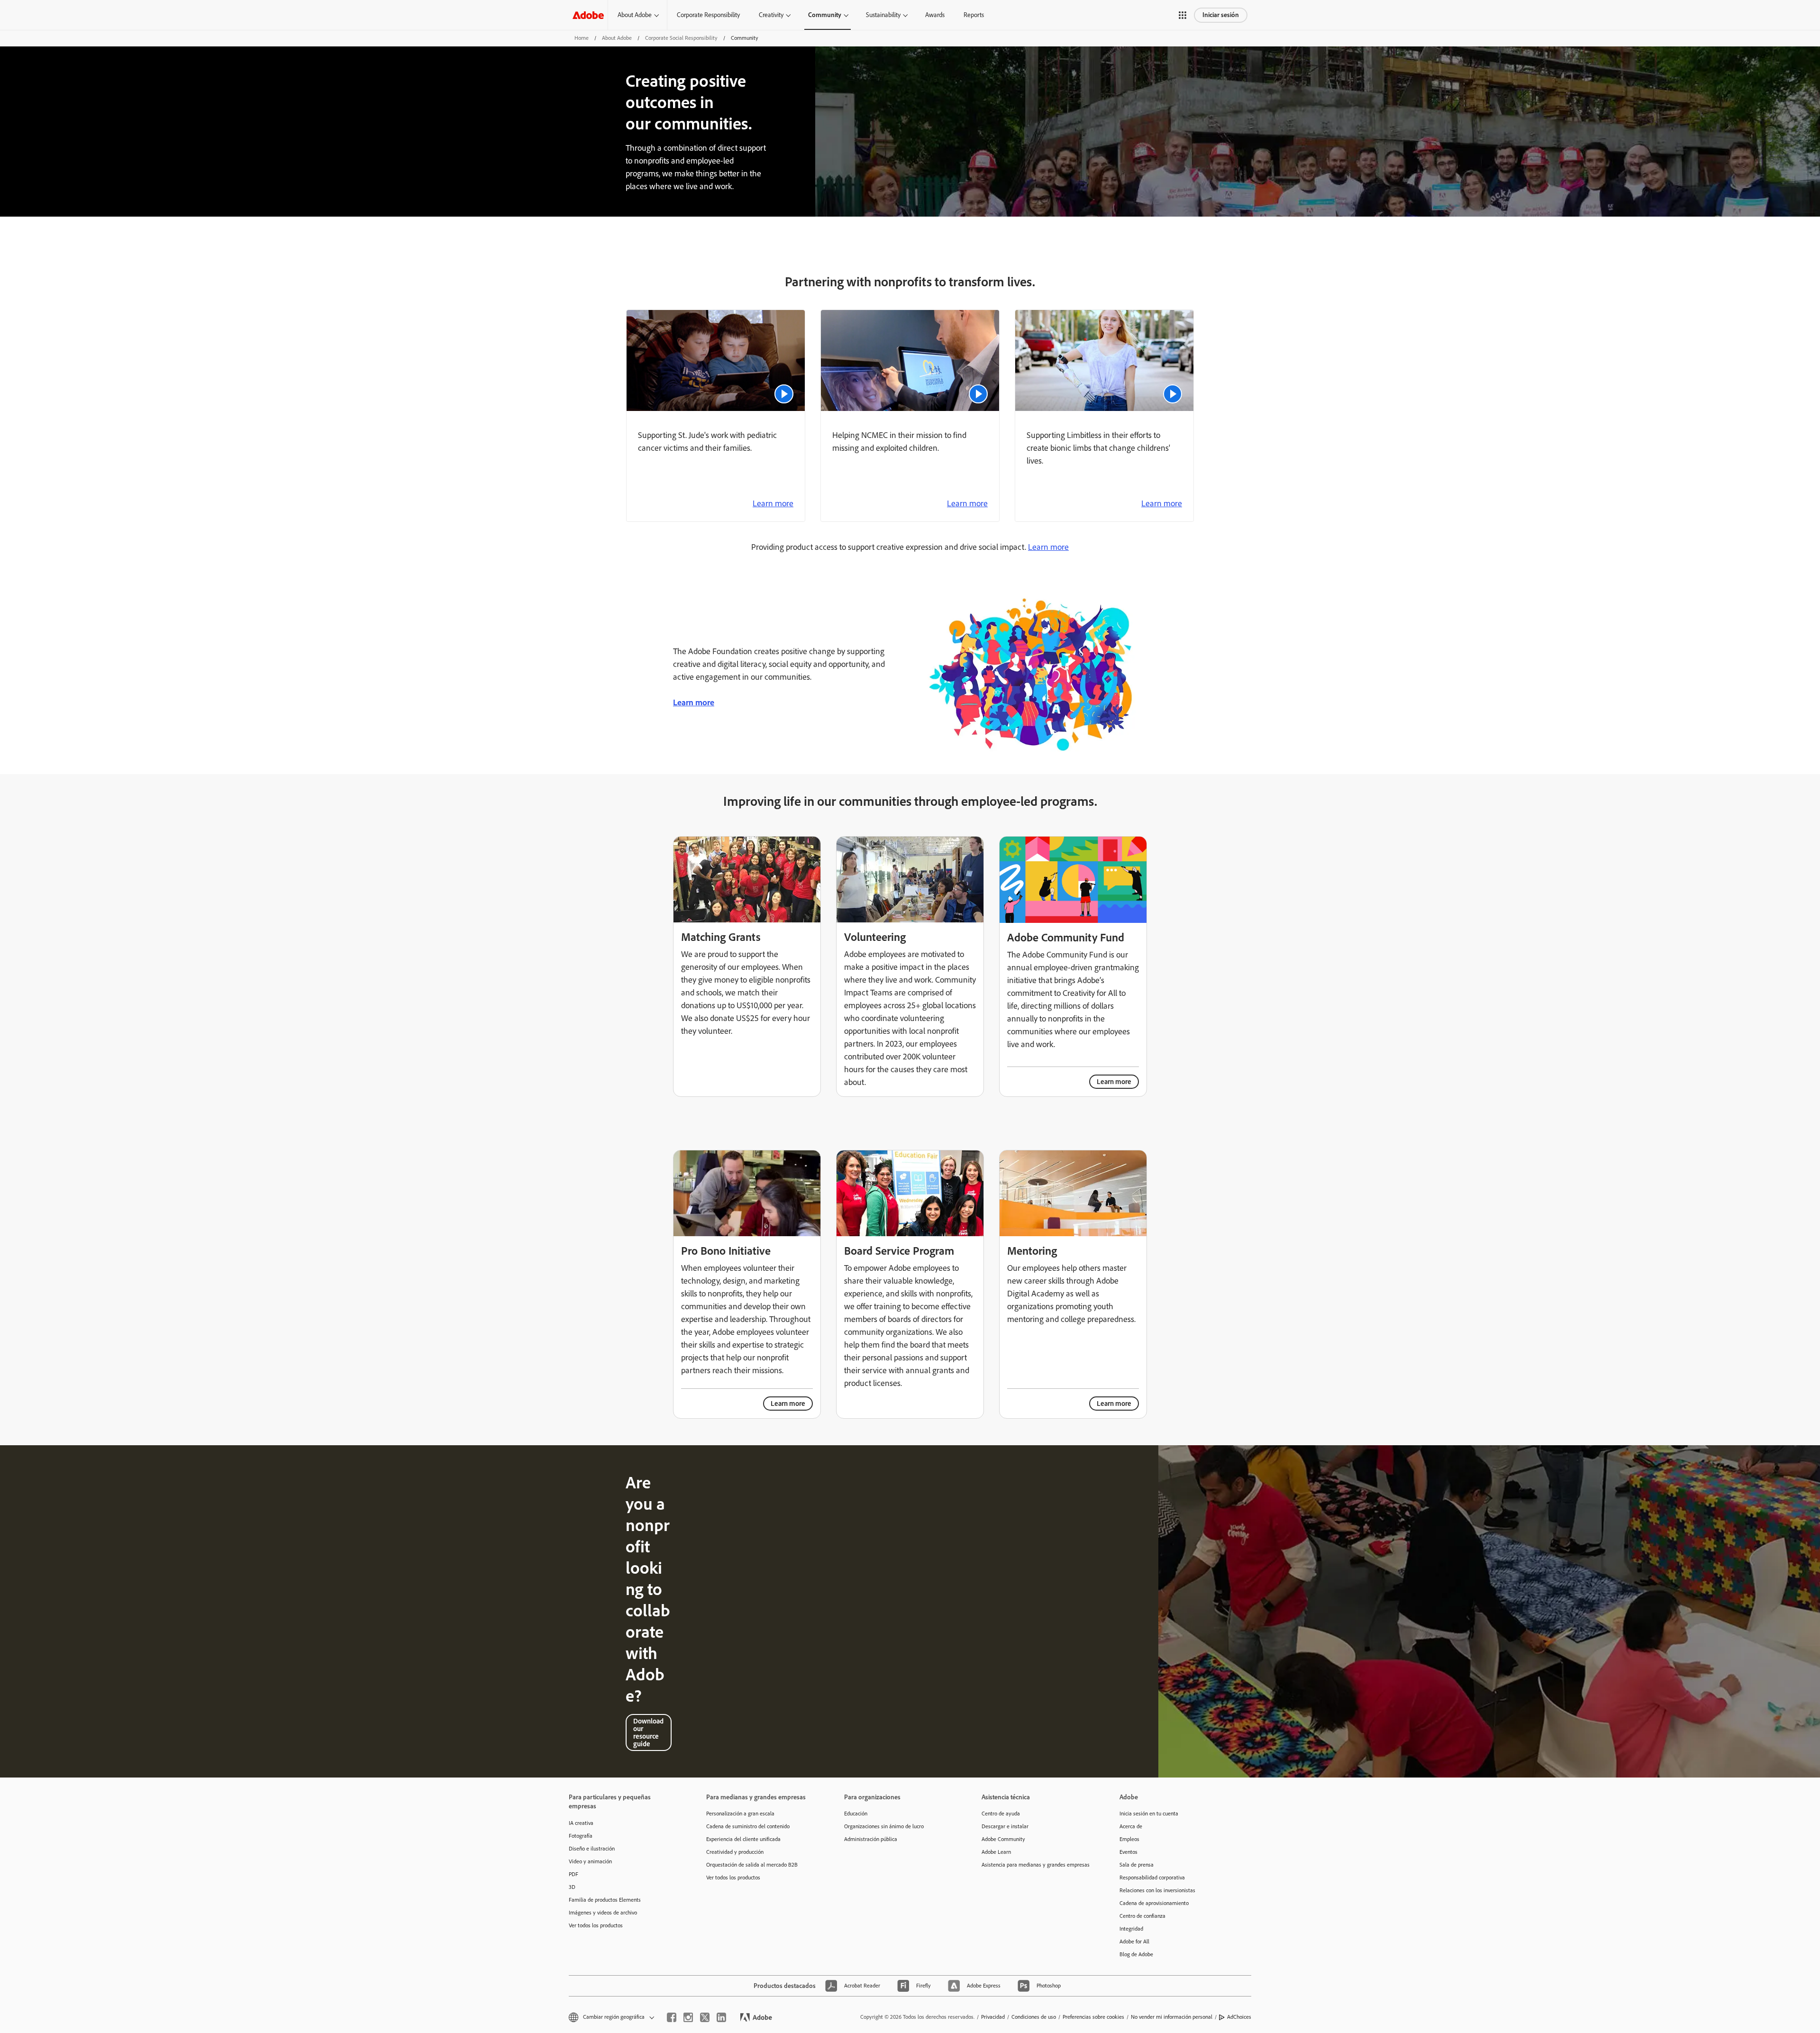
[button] (1183, 15)
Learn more (773, 503)
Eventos (1128, 1852)
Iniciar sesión (1221, 15)
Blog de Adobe (1136, 1954)
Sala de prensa (1137, 1865)
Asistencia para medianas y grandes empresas (1036, 1865)
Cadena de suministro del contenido (748, 1826)
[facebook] (672, 2017)
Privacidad (993, 2017)
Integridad (1131, 1929)
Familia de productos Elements (605, 1900)
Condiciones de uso (1034, 2017)
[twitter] (705, 2017)
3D (572, 1887)
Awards (935, 15)
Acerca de (1131, 1826)
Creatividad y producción (735, 1852)
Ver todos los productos (596, 1925)
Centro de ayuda (1001, 1814)
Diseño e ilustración (592, 1849)
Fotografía (581, 1836)
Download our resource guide (648, 1732)
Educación (856, 1814)
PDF (573, 1874)
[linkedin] (721, 2017)
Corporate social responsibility (681, 38)
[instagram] (688, 2017)
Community (825, 15)
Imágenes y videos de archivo (603, 1913)
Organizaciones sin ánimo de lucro (884, 1826)
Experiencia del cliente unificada (743, 1839)
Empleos (1129, 1839)
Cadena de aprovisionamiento (1154, 1903)
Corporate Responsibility (708, 15)
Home (582, 38)
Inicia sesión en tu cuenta (1149, 1814)
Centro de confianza (1142, 1916)
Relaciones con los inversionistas (1157, 1890)
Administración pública (871, 1839)
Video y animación (590, 1861)
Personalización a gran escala (740, 1814)
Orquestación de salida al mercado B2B (752, 1865)
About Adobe (635, 15)
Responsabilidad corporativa (1152, 1878)
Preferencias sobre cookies (1093, 2017)
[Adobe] (588, 15)
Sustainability (883, 15)
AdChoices (1239, 2017)
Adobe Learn (996, 1852)
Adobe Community (1003, 1839)
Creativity (771, 15)
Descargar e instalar (1005, 1826)
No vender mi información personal (1172, 2017)
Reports (974, 15)
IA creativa (581, 1823)
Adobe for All (1134, 1942)
